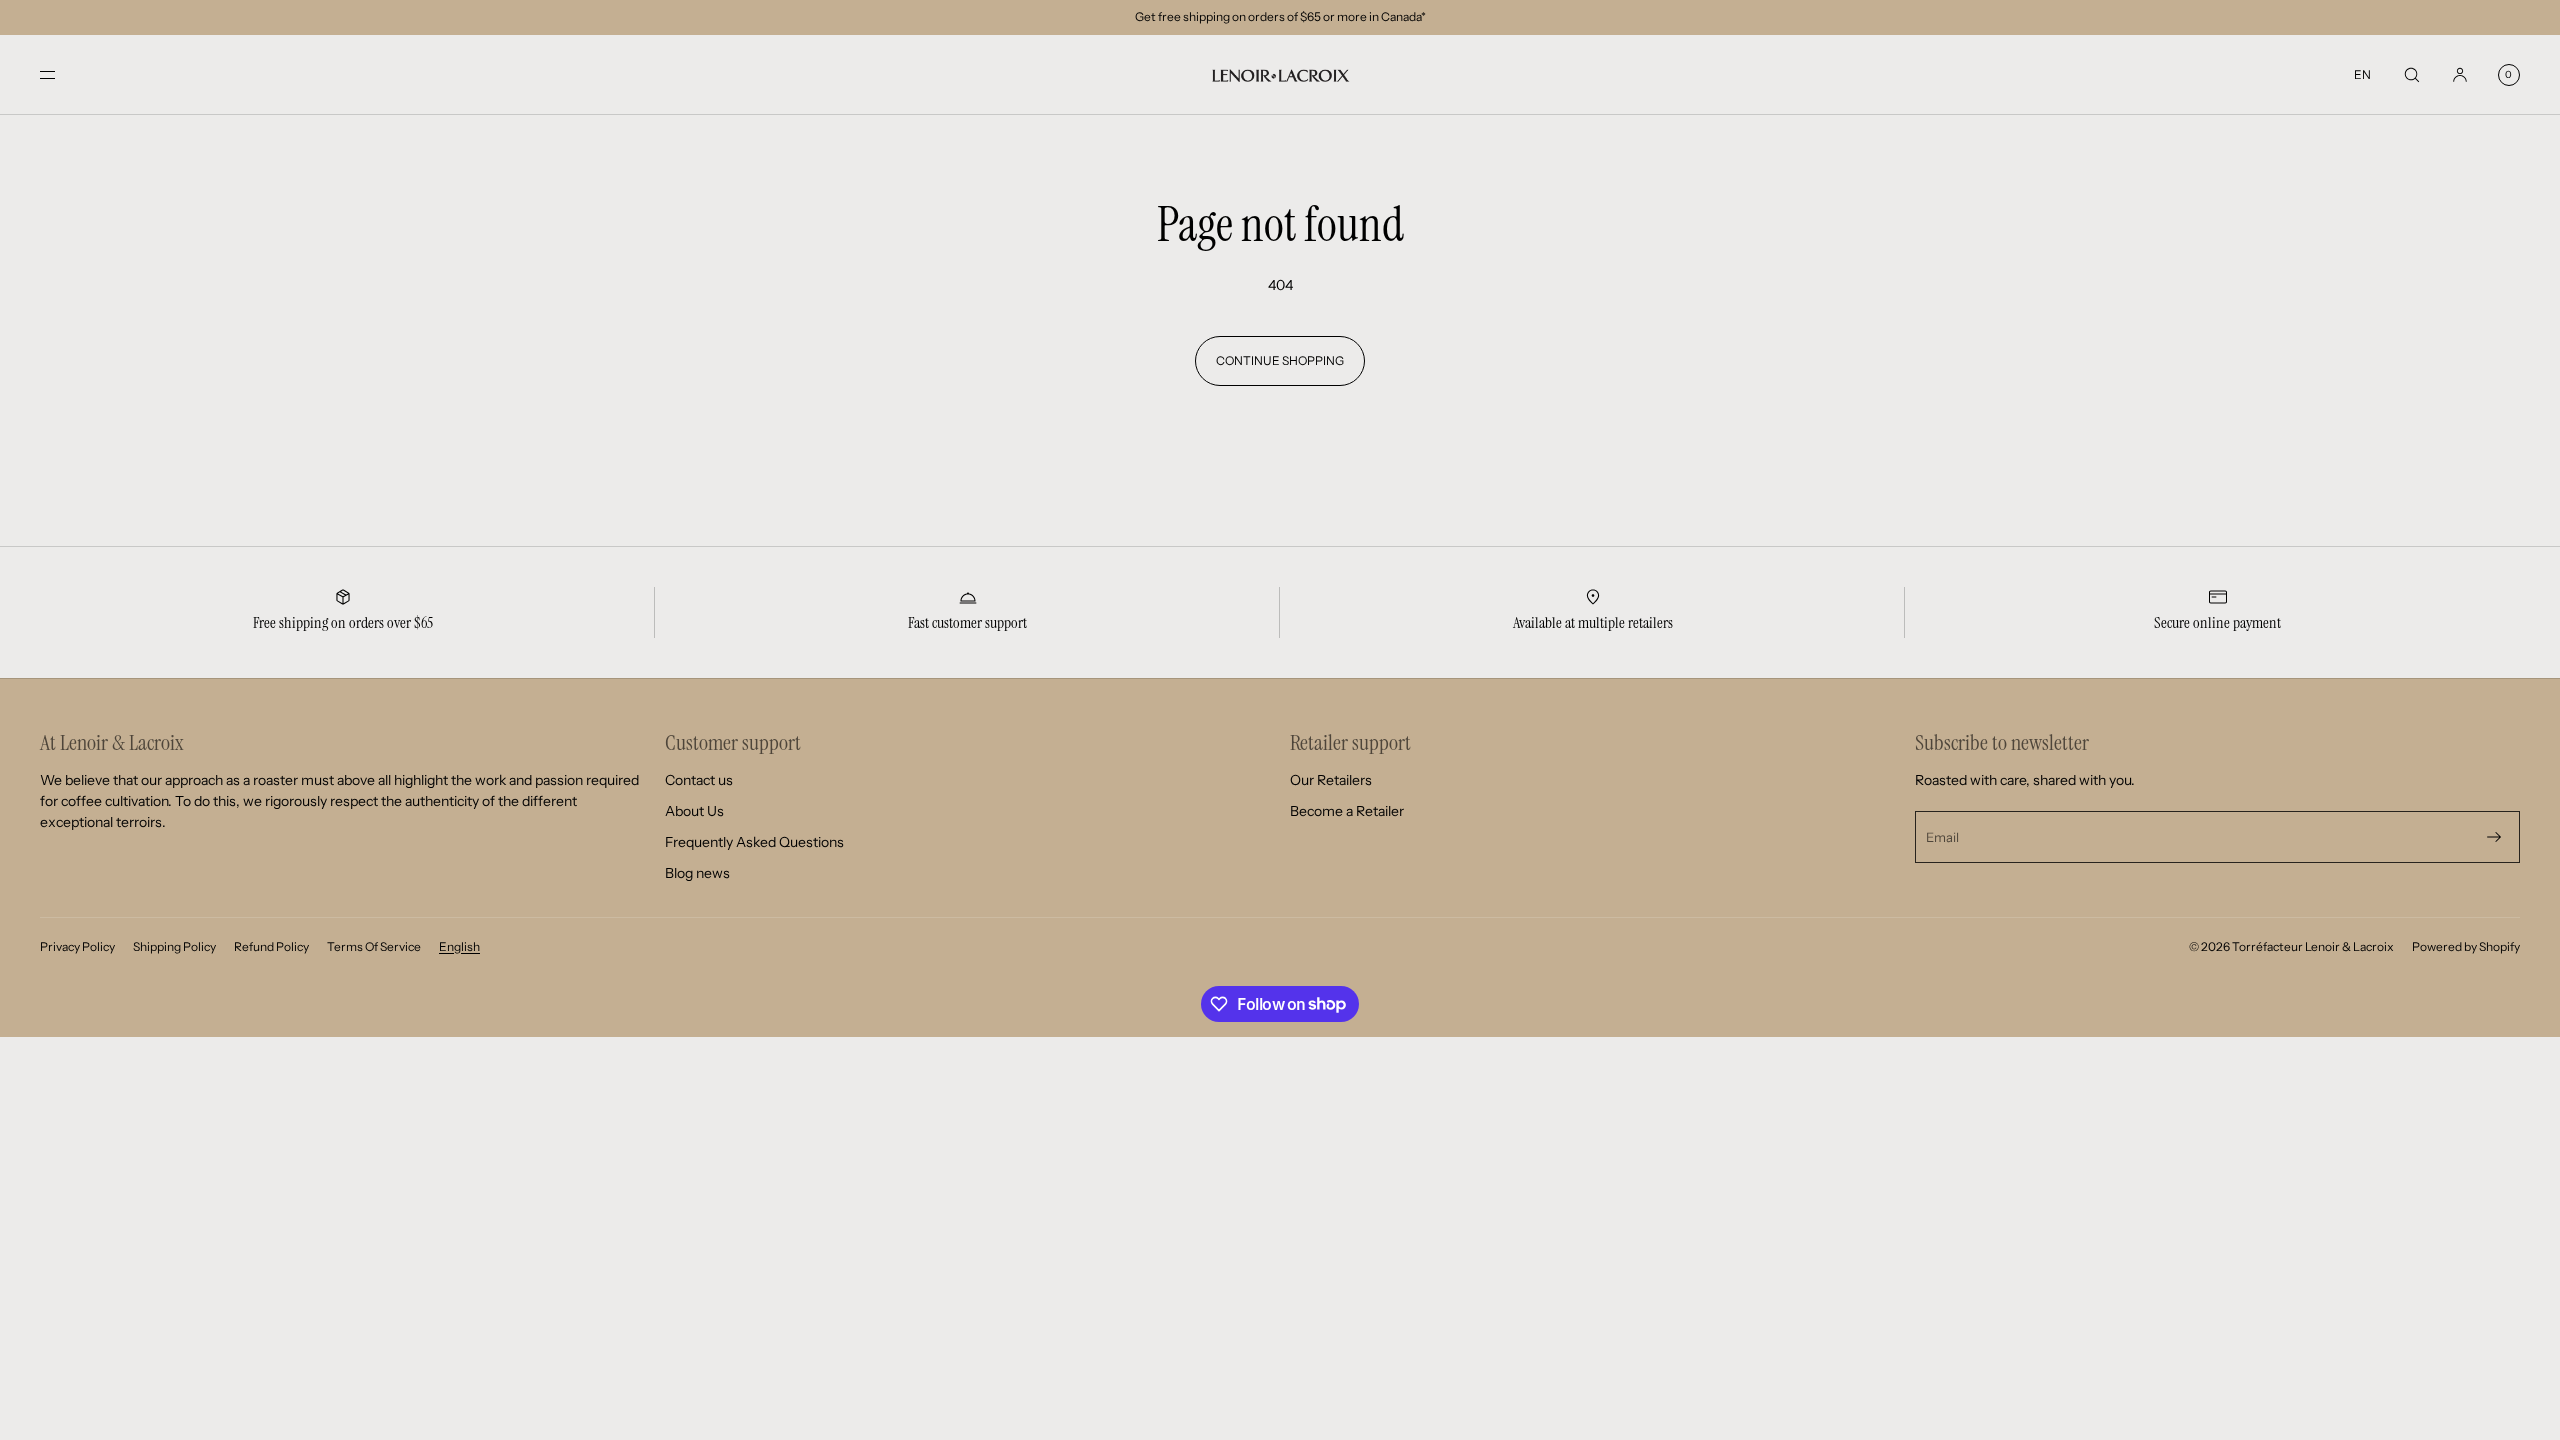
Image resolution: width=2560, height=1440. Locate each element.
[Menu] (64, 74)
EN (2362, 74)
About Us (694, 811)
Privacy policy (77, 946)
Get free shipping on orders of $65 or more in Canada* (1280, 16)
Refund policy (271, 946)
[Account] (2460, 74)
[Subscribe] (2494, 837)
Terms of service (374, 946)
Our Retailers (1331, 780)
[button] (2412, 74)
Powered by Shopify (2466, 946)
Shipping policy (174, 946)
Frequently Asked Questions (754, 842)
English (459, 946)
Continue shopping (1280, 360)
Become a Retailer (1347, 811)
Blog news (697, 873)
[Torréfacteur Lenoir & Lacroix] (1280, 75)
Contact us (699, 780)
